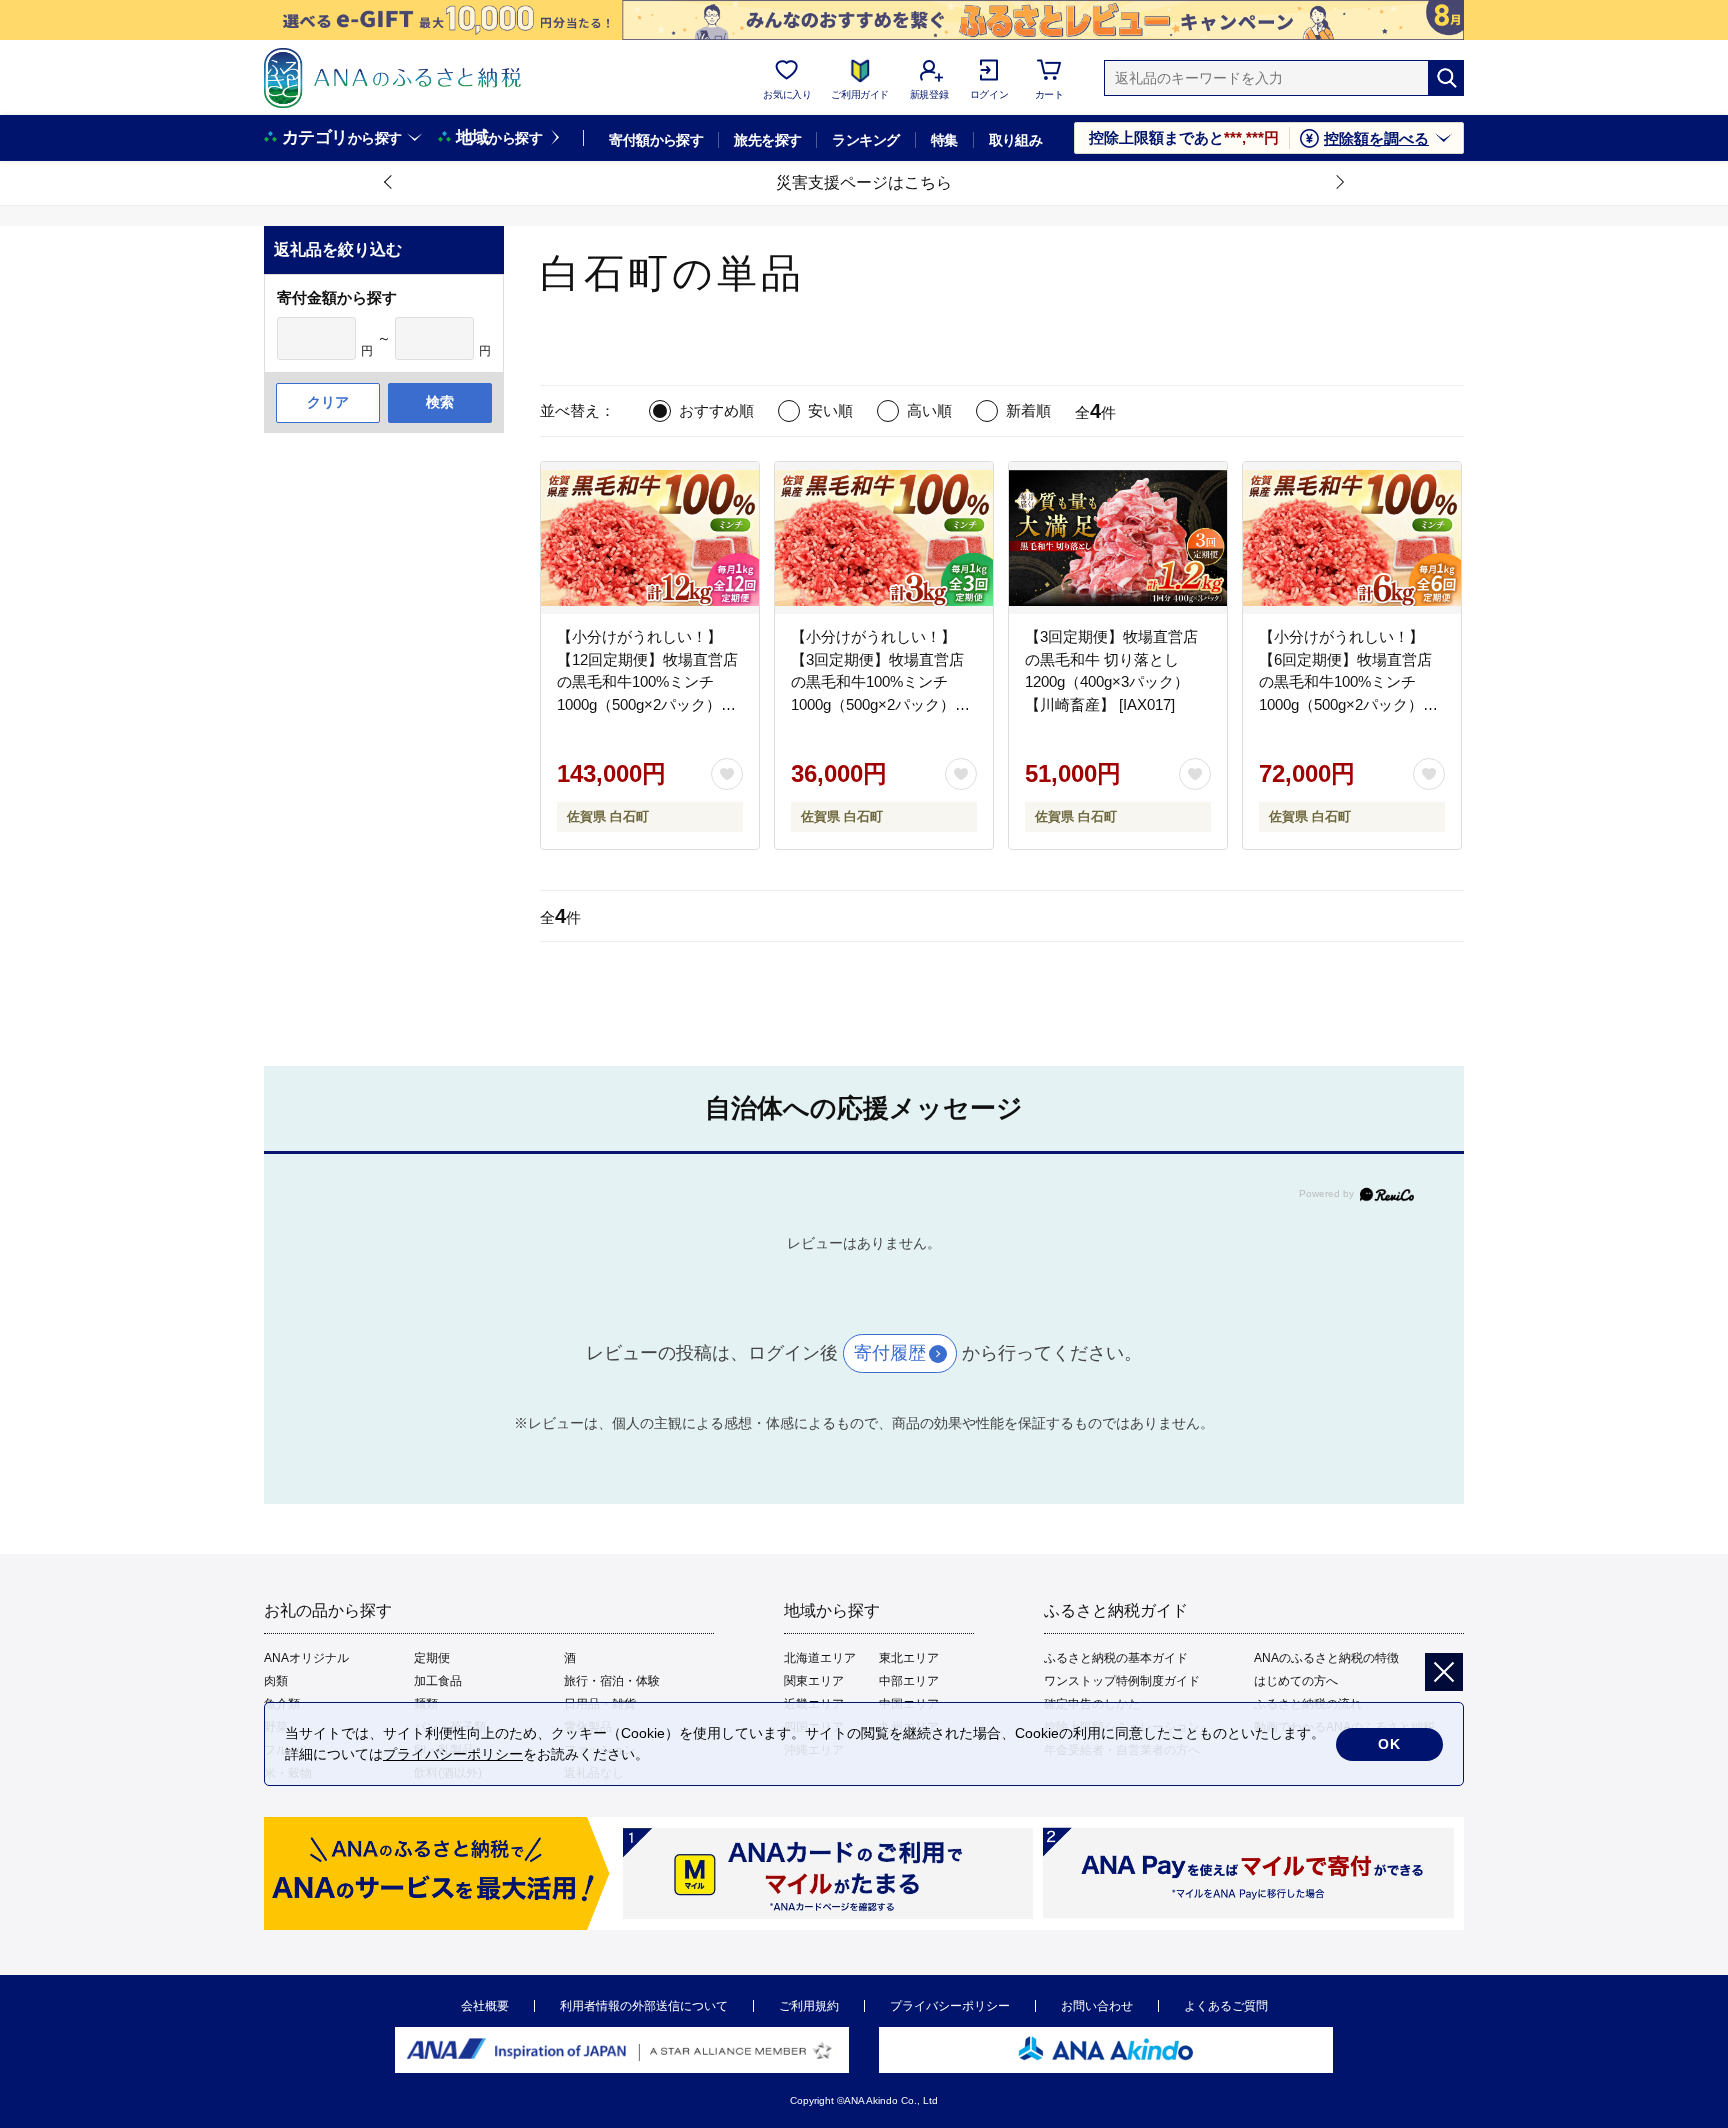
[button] (389, 183)
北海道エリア (820, 1658)
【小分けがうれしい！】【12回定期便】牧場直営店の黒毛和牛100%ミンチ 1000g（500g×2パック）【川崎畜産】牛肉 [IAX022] (647, 681)
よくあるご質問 (1226, 2006)
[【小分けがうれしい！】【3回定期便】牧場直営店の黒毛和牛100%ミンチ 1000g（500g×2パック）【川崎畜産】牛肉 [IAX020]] (884, 538)
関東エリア (814, 1681)
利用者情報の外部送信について (644, 2006)
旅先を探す (767, 140)
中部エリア (909, 1681)
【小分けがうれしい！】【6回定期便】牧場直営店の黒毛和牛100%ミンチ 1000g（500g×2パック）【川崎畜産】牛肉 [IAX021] (1349, 681)
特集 (944, 140)
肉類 (276, 1681)
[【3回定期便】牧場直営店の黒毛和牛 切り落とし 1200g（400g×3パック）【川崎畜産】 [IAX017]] (1118, 538)
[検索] (1446, 78)
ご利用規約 (809, 2006)
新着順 (1028, 410)
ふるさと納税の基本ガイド (1116, 1658)
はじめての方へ (1296, 1681)
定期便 (432, 1658)
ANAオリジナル (306, 1658)
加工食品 (438, 1681)
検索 (440, 402)
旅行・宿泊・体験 (612, 1681)
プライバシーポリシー (950, 2006)
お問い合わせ (1097, 2006)
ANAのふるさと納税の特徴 (1326, 1658)
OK (1389, 1744)
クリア (328, 402)
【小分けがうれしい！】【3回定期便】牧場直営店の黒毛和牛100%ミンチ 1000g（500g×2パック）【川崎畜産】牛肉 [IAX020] (881, 681)
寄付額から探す (656, 140)
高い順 (929, 410)
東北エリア (909, 1658)
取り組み (1016, 140)
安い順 (830, 410)
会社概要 (485, 2006)
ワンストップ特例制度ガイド (1122, 1681)
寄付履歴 (890, 1353)
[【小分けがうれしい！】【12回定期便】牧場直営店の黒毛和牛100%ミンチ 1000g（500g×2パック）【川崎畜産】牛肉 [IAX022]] (650, 538)
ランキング (865, 140)
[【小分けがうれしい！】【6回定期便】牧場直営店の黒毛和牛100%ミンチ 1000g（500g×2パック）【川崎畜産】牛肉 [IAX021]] (1352, 538)
